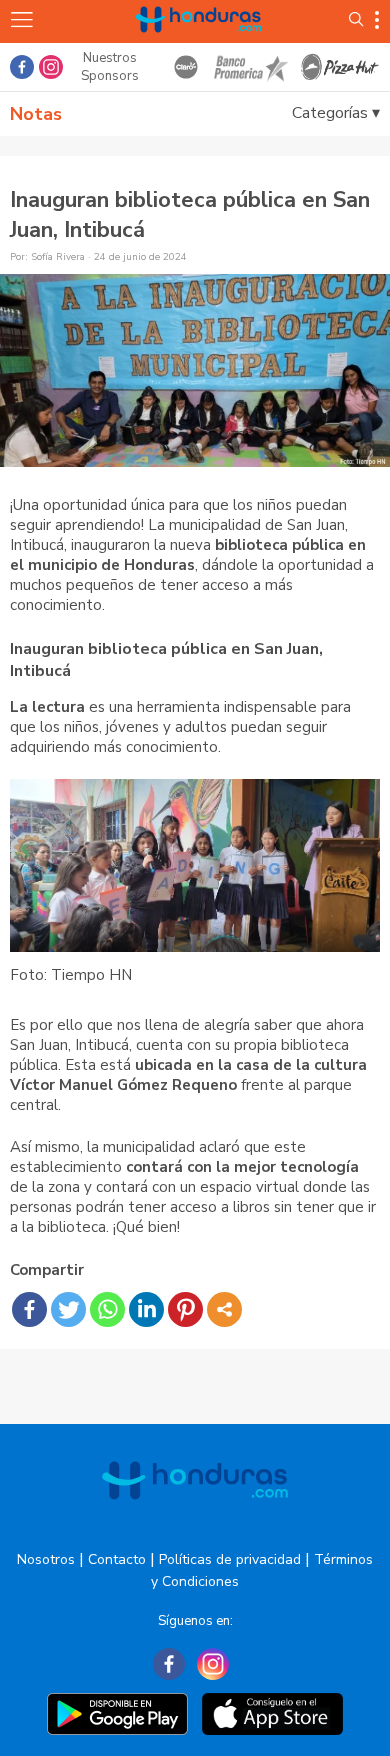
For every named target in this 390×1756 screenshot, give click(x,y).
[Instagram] (213, 1664)
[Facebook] (29, 1309)
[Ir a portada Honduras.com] (199, 42)
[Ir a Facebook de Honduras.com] (22, 67)
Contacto (117, 1559)
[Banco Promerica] (250, 67)
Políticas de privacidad (230, 1559)
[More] (224, 1309)
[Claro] (186, 67)
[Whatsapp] (107, 1309)
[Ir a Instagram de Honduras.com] (51, 67)
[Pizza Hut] (340, 67)
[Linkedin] (146, 1309)
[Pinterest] (185, 1309)
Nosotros (46, 1559)
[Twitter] (68, 1309)
